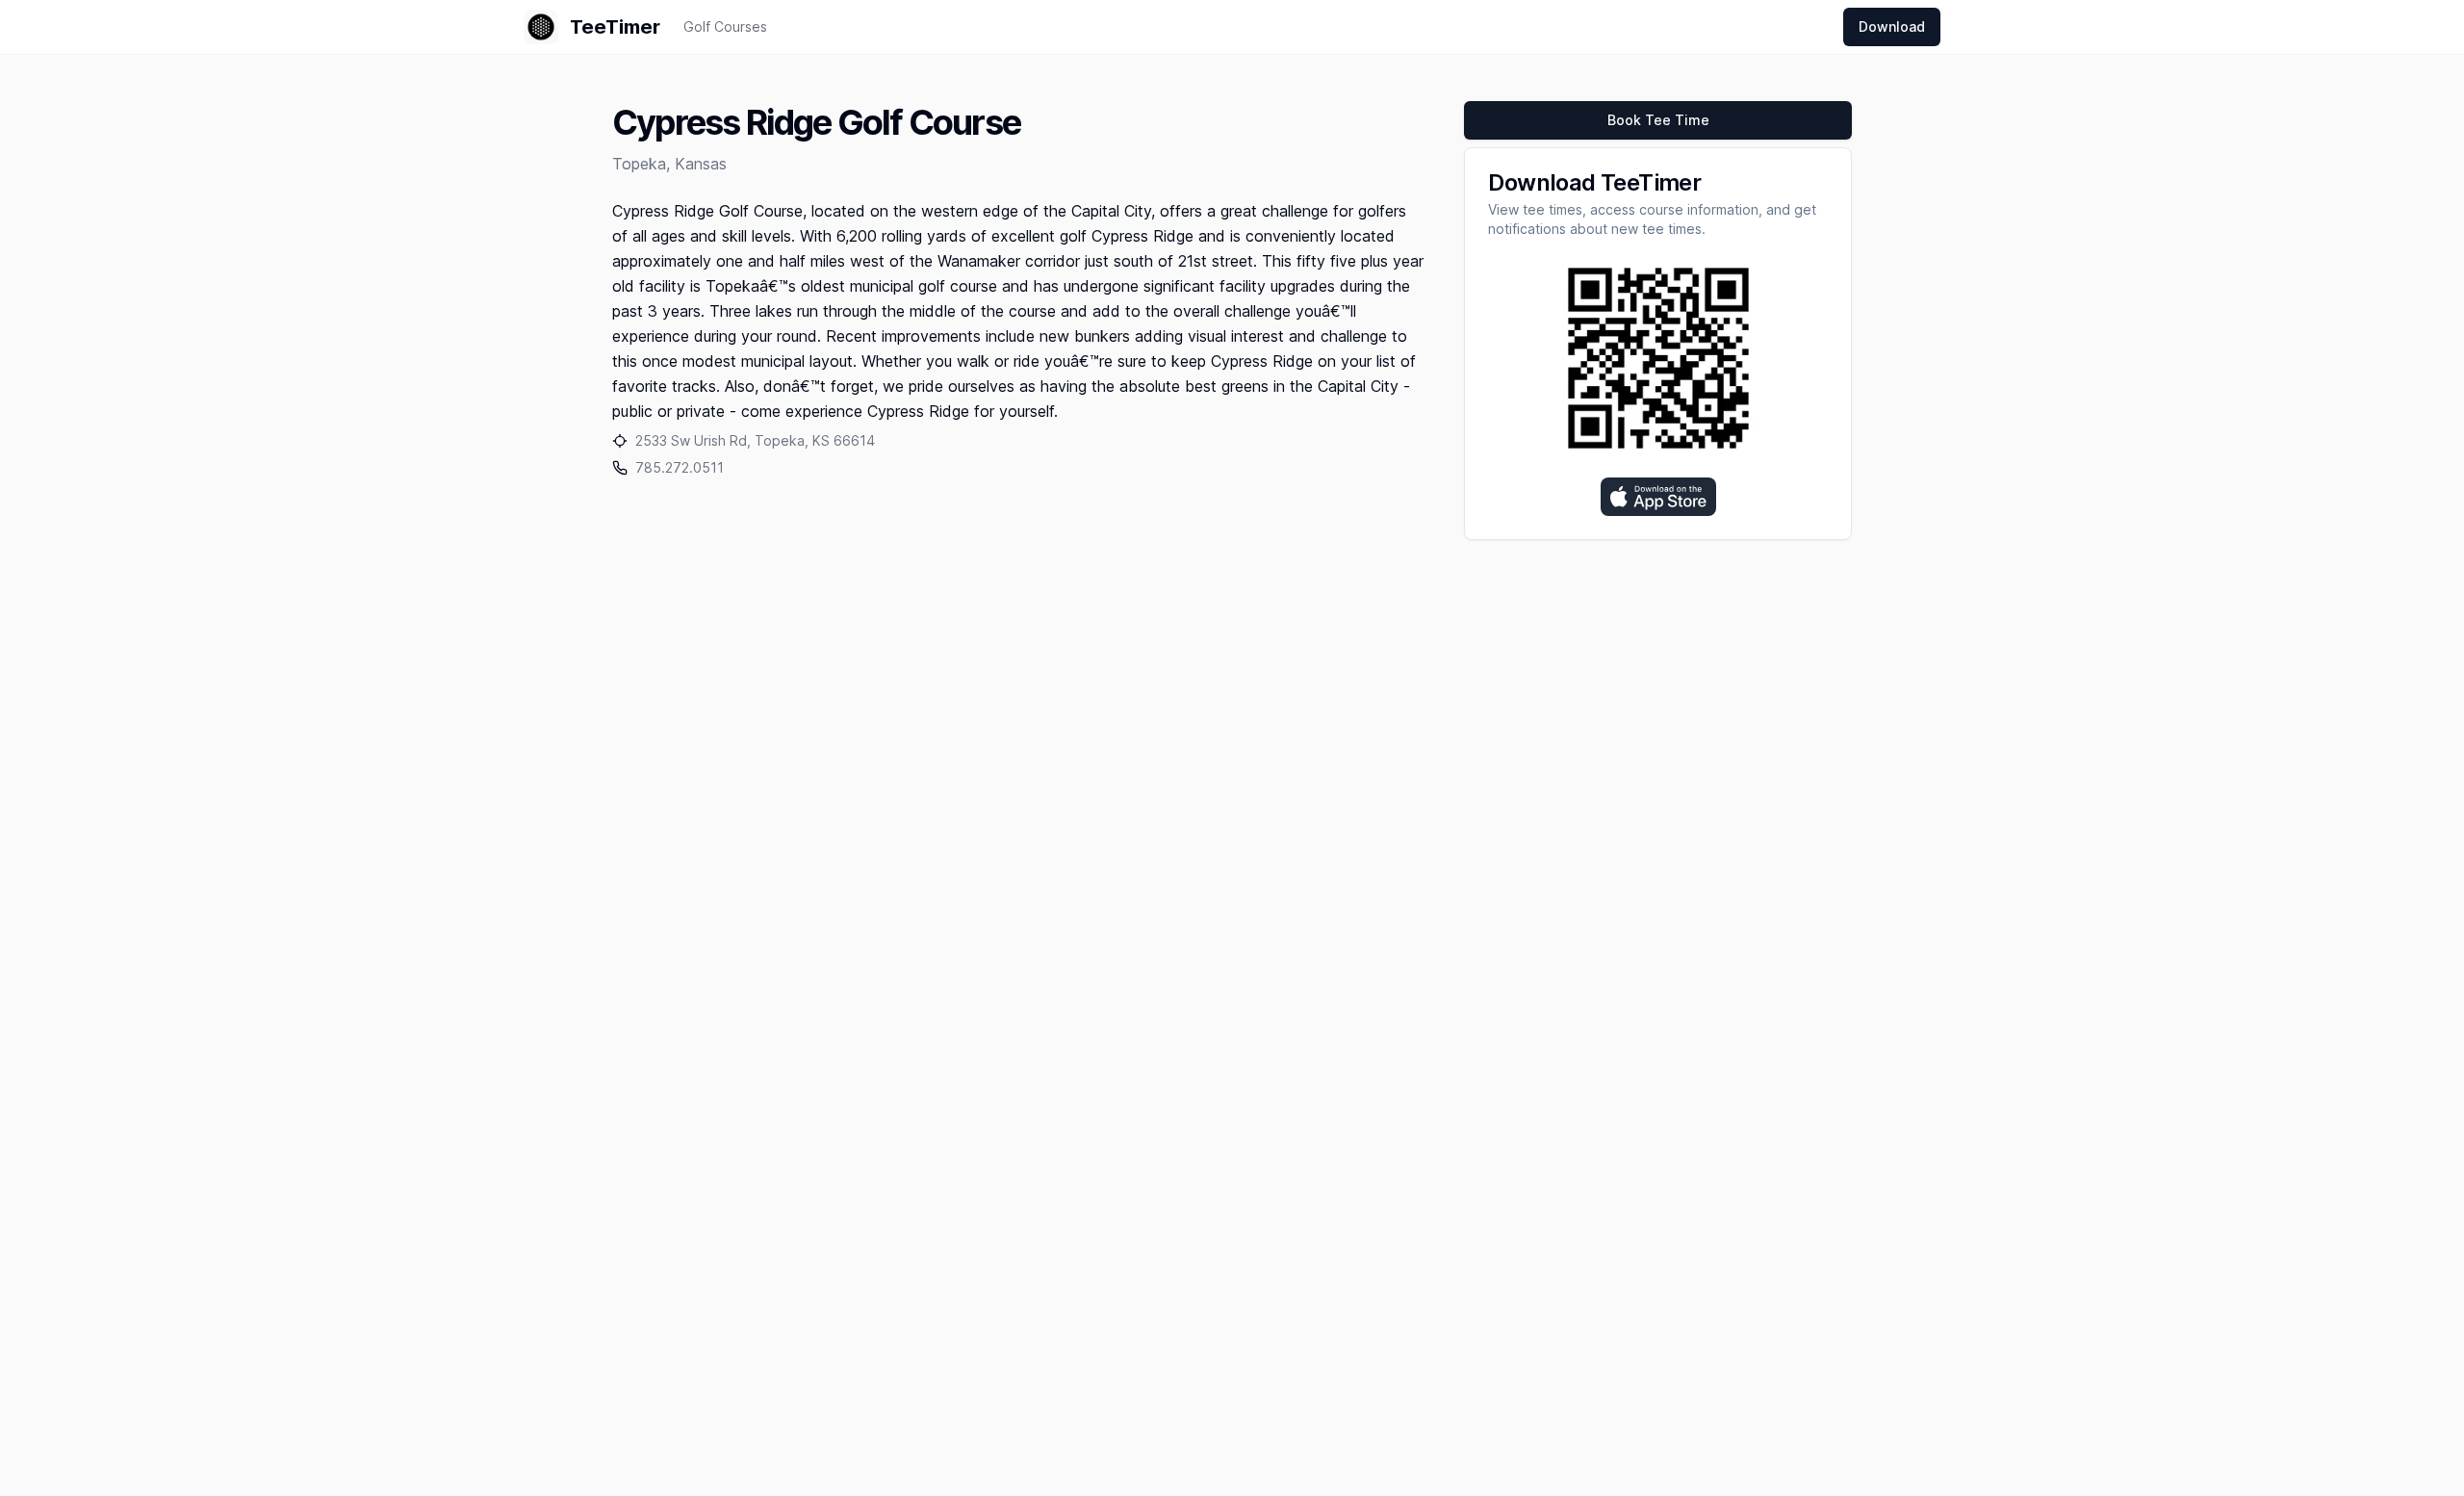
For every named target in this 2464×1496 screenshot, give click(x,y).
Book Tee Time (1658, 120)
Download (1892, 26)
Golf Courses (725, 26)
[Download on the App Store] (1658, 497)
